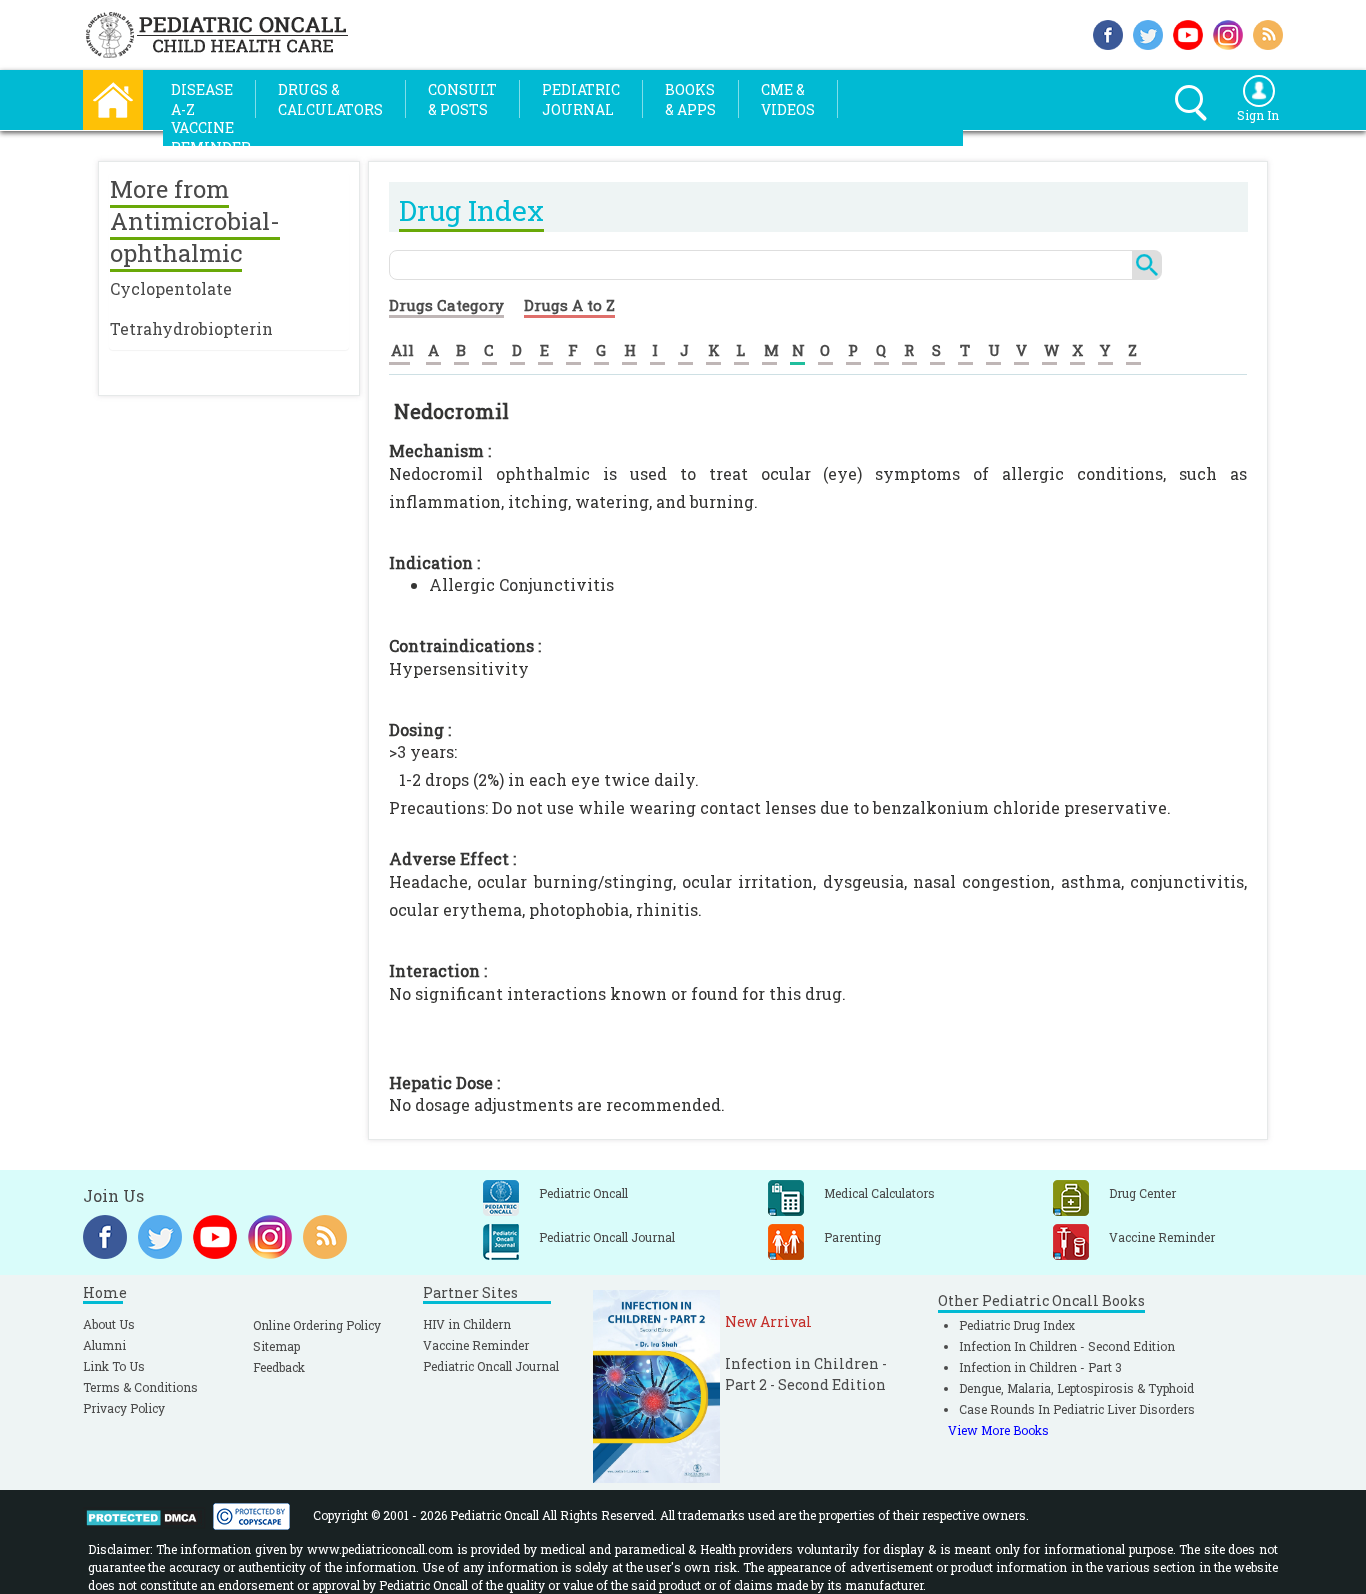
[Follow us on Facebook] (1108, 32)
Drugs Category (446, 305)
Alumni (104, 1345)
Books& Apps (690, 99)
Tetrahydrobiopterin (191, 328)
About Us (109, 1324)
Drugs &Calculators (330, 99)
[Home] (113, 97)
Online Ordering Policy (317, 1325)
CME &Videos (788, 99)
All (402, 350)
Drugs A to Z (569, 305)
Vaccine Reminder (476, 1345)
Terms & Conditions (140, 1387)
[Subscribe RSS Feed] (1268, 32)
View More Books (998, 1430)
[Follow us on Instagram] (1228, 32)
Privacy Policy (124, 1408)
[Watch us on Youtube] (1188, 32)
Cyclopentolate (171, 288)
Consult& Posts (462, 99)
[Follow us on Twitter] (1148, 32)
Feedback (279, 1367)
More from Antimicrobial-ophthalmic (195, 221)
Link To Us (114, 1366)
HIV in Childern (467, 1324)
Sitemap (276, 1346)
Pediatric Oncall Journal (491, 1366)
